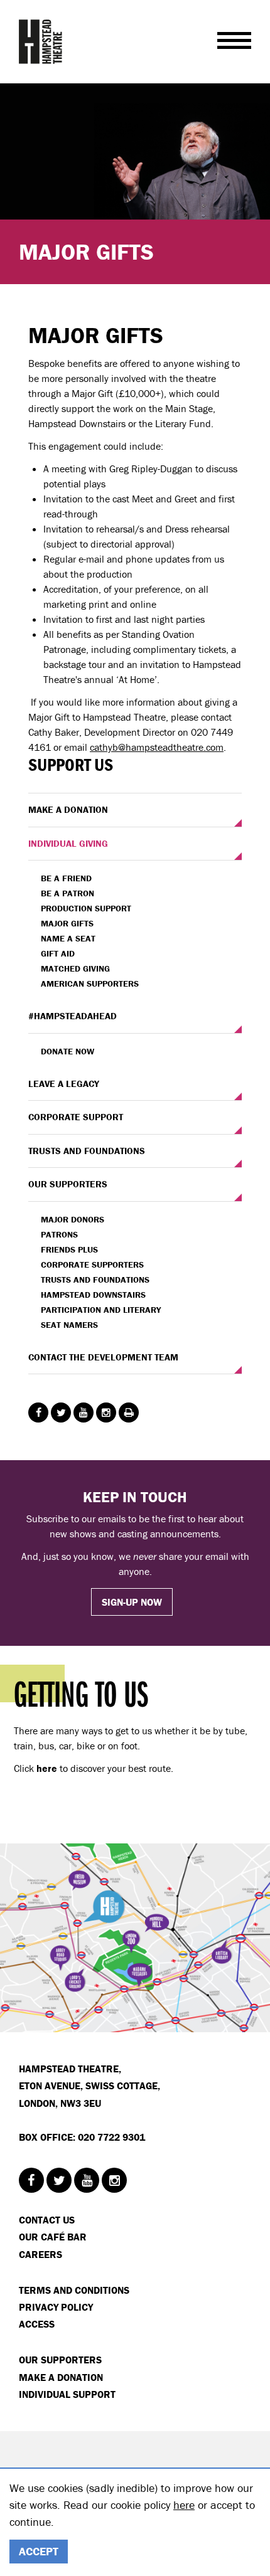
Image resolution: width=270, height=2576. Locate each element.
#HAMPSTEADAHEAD (73, 1016)
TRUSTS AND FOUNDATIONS (87, 1151)
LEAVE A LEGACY (64, 1084)
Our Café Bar (53, 2237)
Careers (40, 2254)
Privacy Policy (56, 2307)
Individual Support (67, 2394)
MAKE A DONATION (68, 809)
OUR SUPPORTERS (68, 1184)
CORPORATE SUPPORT (76, 1117)
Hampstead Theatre (41, 41)
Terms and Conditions (74, 2290)
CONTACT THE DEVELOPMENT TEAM (103, 1357)
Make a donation (61, 2377)
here (184, 2505)
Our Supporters (60, 2360)
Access (37, 2324)
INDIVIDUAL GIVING (68, 843)
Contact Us (47, 2220)
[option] (135, 184)
